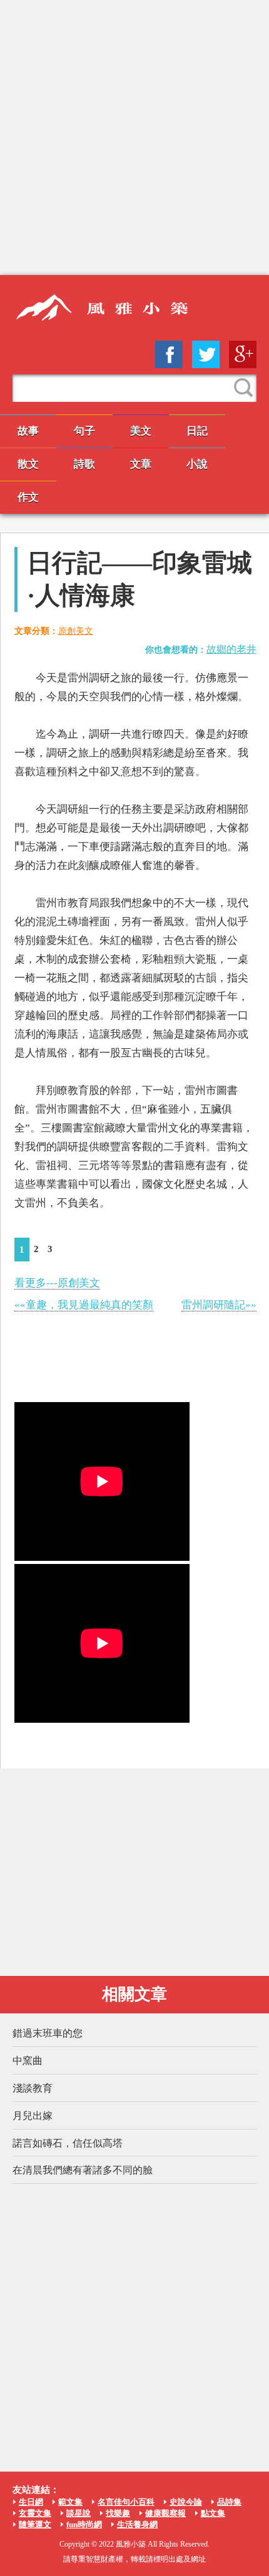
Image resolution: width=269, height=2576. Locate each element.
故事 (28, 431)
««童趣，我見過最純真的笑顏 (84, 1305)
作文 (28, 497)
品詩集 (229, 2502)
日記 (197, 431)
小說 (197, 464)
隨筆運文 (35, 2524)
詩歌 (84, 464)
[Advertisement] (134, 138)
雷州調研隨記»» (219, 1305)
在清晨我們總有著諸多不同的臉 (83, 2170)
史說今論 (186, 2502)
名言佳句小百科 (126, 2502)
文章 (141, 464)
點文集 (213, 2513)
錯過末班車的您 (48, 2033)
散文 (28, 464)
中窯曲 (28, 2061)
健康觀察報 (165, 2513)
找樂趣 (118, 2513)
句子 (84, 431)
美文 (141, 431)
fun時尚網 (84, 2524)
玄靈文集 (35, 2513)
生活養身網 (137, 2524)
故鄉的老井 (231, 649)
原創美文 (76, 631)
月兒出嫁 (33, 2116)
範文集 (70, 2502)
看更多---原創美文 (57, 1283)
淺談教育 (33, 2088)
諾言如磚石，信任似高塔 (68, 2143)
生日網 (31, 2502)
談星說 (79, 2513)
